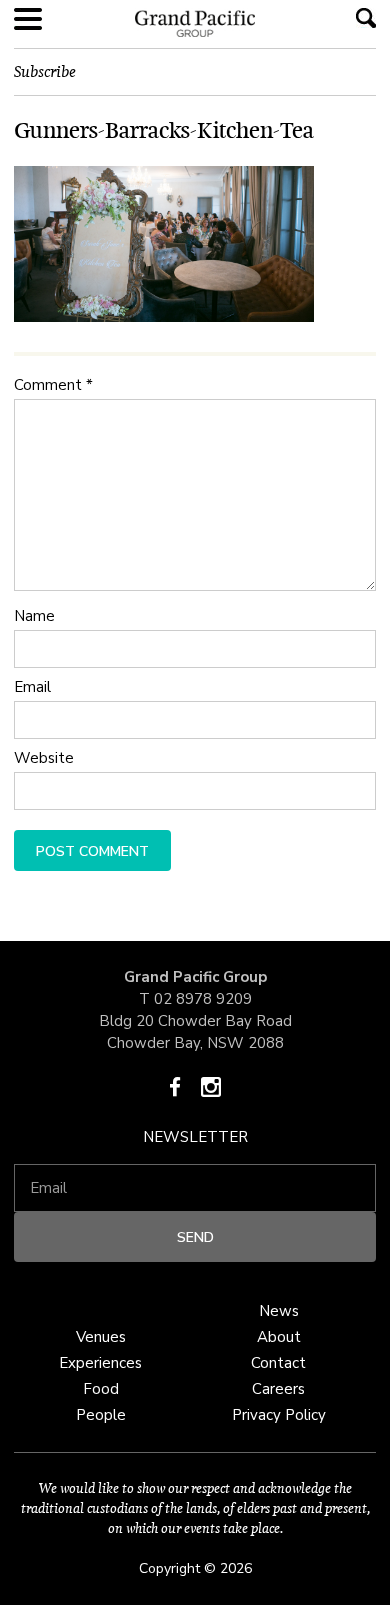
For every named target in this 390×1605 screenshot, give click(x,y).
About (279, 1337)
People (101, 1415)
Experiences (100, 1363)
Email (32, 687)
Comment (53, 385)
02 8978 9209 (203, 999)
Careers (278, 1389)
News (279, 1311)
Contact (278, 1363)
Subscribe (45, 71)
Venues (101, 1337)
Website (44, 758)
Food (101, 1389)
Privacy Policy (279, 1415)
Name (34, 616)
